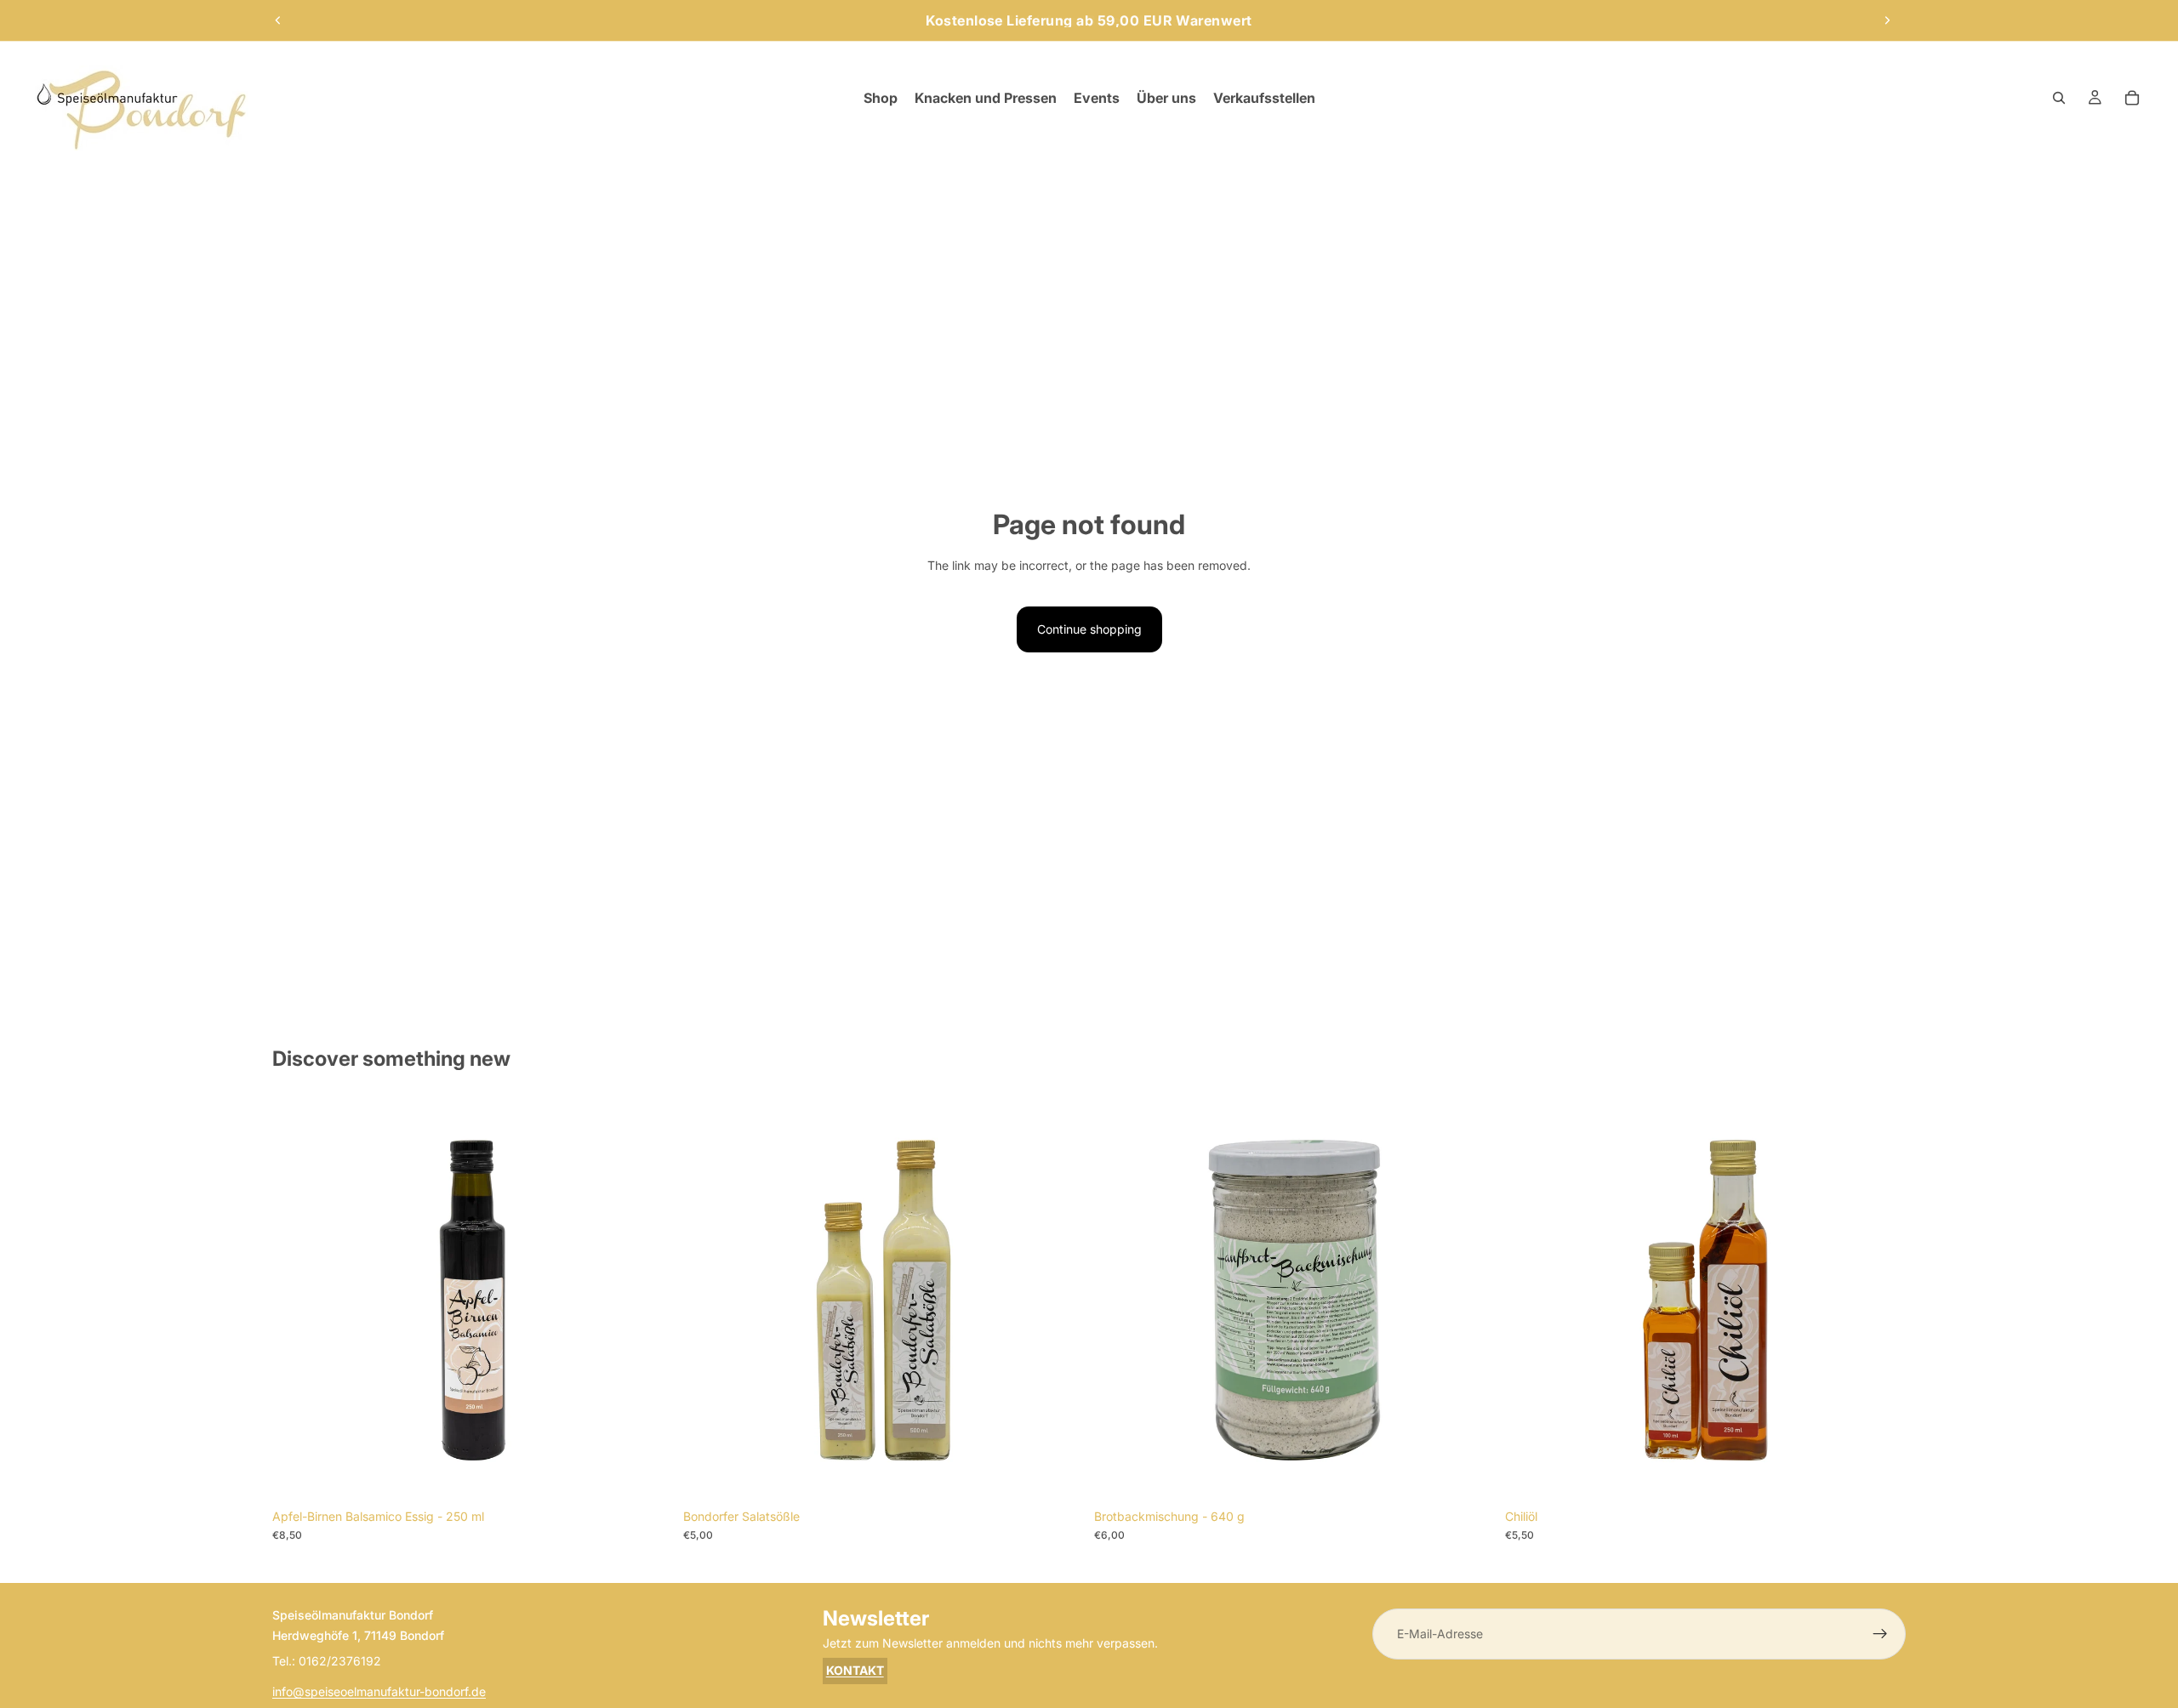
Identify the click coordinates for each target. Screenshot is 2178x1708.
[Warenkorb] (2132, 98)
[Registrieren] (1880, 1634)
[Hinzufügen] (647, 1474)
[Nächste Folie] (1887, 20)
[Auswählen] (1058, 1474)
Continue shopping (1089, 629)
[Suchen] (2059, 98)
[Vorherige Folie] (278, 20)
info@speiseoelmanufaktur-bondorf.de (379, 1691)
